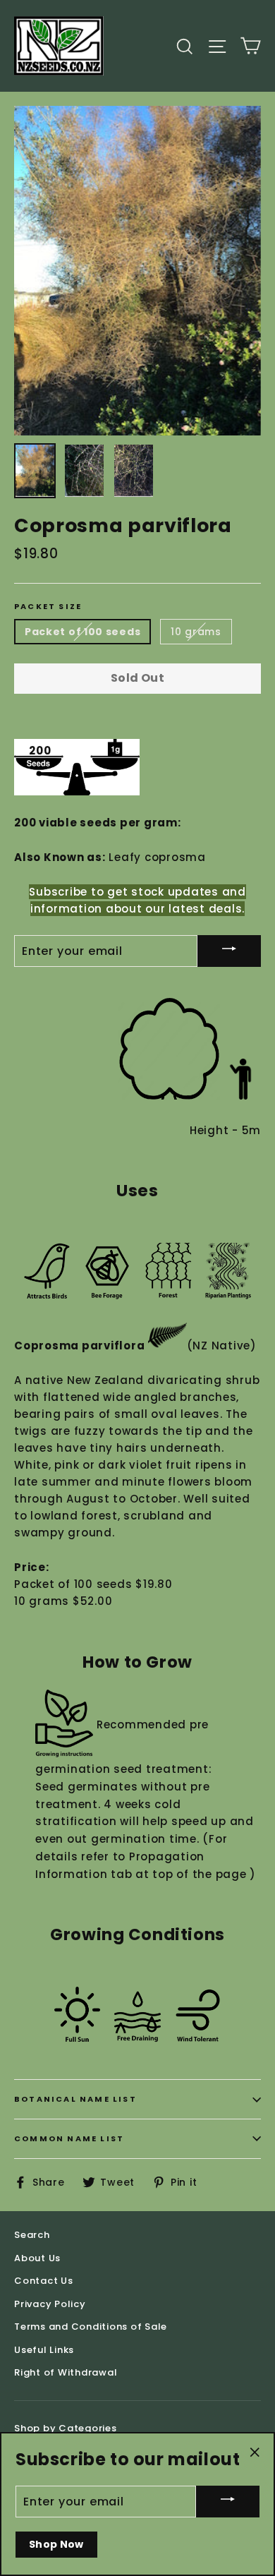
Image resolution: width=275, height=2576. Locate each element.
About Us (37, 2258)
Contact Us (44, 2281)
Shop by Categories (66, 2428)
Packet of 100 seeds (82, 632)
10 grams (196, 632)
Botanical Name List (75, 2099)
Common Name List (69, 2138)
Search (32, 2235)
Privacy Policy (50, 2304)
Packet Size (48, 607)
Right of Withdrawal (66, 2372)
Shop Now (56, 2544)
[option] (137, 271)
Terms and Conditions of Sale (91, 2327)
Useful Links (44, 2350)
